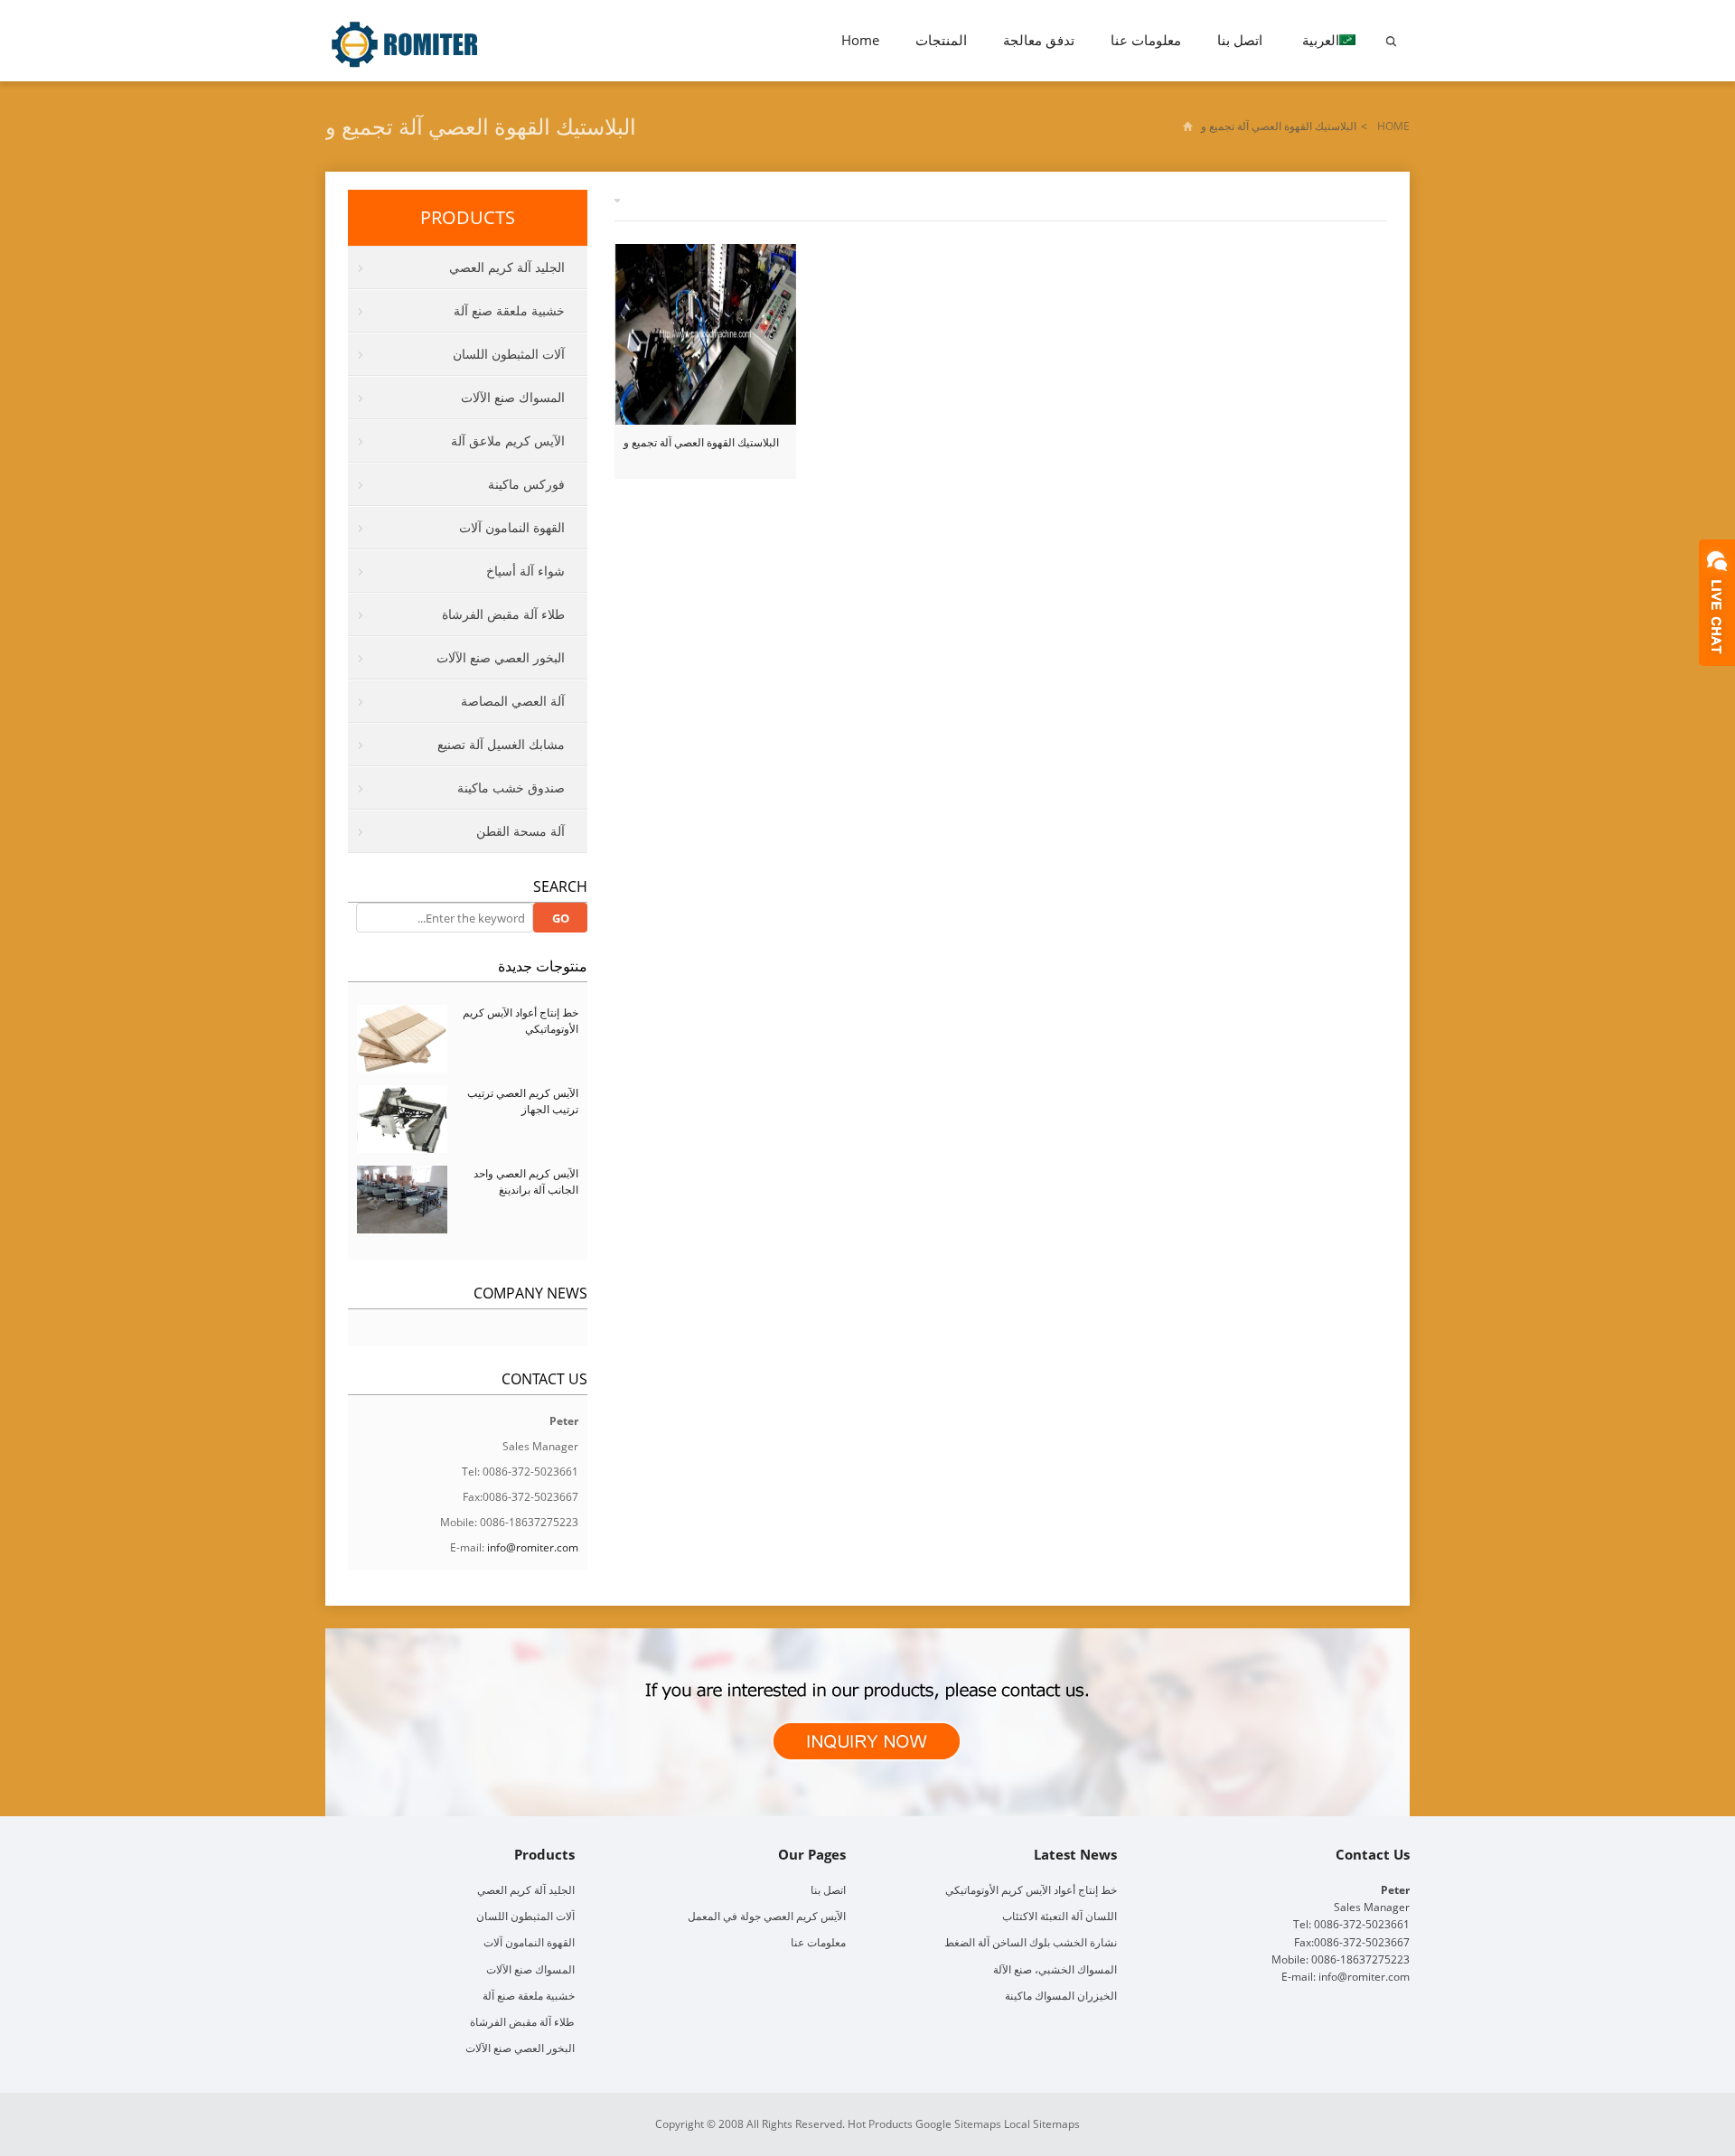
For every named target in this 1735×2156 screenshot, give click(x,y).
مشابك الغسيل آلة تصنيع (501, 744)
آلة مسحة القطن (520, 831)
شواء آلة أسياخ (525, 571)
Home (860, 40)
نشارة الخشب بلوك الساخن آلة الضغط (1031, 1942)
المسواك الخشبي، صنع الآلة (1055, 1969)
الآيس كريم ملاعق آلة (508, 441)
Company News (530, 1293)
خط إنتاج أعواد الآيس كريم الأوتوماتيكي (1031, 1890)
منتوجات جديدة (543, 966)
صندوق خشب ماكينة (511, 787)
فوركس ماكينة (526, 484)
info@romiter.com (533, 1547)
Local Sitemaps (1042, 2124)
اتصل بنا (1240, 40)
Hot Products (880, 2124)
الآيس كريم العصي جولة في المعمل (767, 1916)
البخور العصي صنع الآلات (501, 657)
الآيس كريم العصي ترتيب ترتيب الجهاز (523, 1101)
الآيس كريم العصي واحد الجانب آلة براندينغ (526, 1181)
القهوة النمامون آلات (512, 527)
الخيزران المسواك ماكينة (1061, 1996)
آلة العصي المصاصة (513, 701)
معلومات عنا (1146, 40)
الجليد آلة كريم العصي (507, 267)
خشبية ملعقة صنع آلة (509, 310)
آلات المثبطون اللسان (509, 354)
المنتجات (941, 40)
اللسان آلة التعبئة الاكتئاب (1060, 1916)
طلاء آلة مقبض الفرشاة (503, 614)
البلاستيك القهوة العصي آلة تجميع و (701, 442)
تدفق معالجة (1039, 40)
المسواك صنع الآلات (513, 397)
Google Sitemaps (958, 2124)
